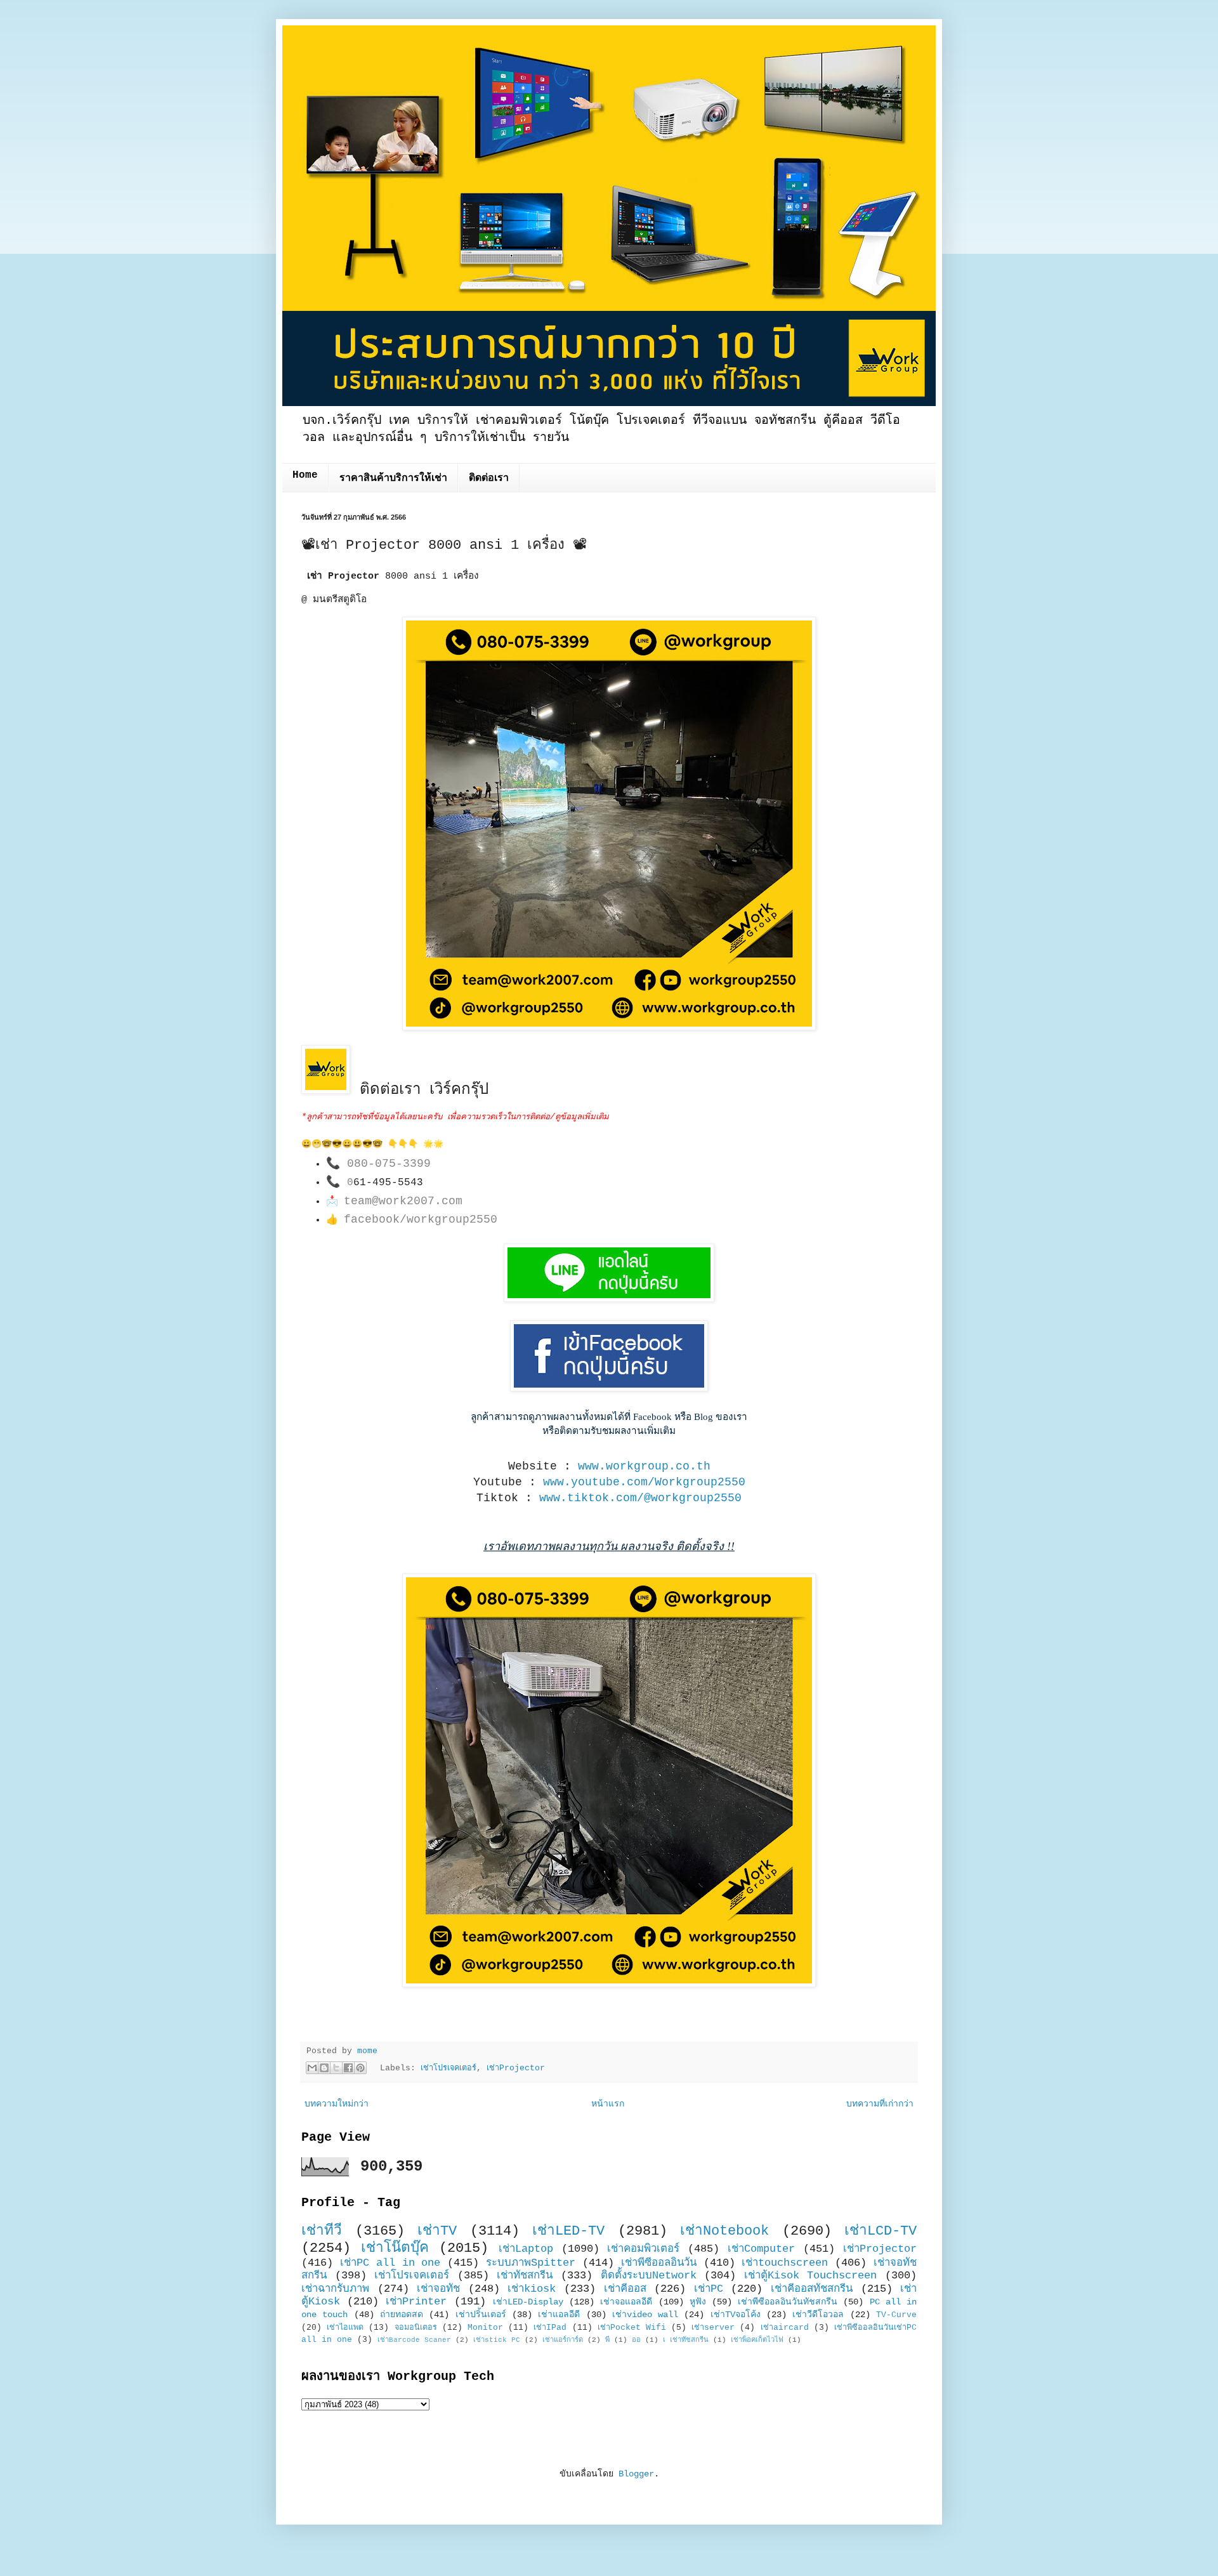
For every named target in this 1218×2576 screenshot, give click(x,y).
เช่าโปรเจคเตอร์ (449, 2068)
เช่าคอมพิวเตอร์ (643, 2249)
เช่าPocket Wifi (632, 2328)
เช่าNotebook (724, 2231)
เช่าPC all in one (390, 2263)
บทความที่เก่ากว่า (880, 2104)
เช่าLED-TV (568, 2231)
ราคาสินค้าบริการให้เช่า (393, 478)
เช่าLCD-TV (881, 2231)
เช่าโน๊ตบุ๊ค (395, 2248)
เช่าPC (709, 2289)
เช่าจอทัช (438, 2289)
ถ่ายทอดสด (402, 2315)
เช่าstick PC (497, 2340)
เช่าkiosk (532, 2289)
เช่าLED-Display (528, 2302)
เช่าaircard (785, 2328)
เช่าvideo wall (645, 2315)
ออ (636, 2340)
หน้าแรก (608, 2104)
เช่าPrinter (416, 2302)
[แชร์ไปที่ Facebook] (348, 2068)
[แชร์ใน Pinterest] (360, 2068)
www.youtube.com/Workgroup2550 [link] (644, 1482)
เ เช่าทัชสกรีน (686, 2340)
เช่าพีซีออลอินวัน (659, 2263)
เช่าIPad (550, 2328)
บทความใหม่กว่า (337, 2104)
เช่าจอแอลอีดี (626, 2302)
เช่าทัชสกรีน (525, 2276)
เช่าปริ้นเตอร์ (481, 2315)
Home (305, 475)
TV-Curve (896, 2315)
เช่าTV (437, 2231)
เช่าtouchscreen (785, 2263)
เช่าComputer (761, 2249)
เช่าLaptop (526, 2249)
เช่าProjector (516, 2068)
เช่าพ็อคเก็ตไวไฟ (757, 2340)
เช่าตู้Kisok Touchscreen (811, 2276)
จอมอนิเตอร (416, 2328)
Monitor (485, 2328)
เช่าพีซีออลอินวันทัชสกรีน (788, 2302)
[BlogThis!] (324, 2068)
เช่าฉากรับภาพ (335, 2289)
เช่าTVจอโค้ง (736, 2315)
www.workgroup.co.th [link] (644, 1466)
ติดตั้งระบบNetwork (649, 2276)
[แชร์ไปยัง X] (336, 2068)
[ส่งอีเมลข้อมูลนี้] (312, 2068)
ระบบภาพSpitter (531, 2263)
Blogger (636, 2474)
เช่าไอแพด (345, 2328)
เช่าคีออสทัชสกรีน (812, 2289)
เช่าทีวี (322, 2231)
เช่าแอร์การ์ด (563, 2340)
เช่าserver (713, 2328)
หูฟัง (698, 2302)
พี (607, 2340)
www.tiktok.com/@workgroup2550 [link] (640, 1498)
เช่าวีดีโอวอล (818, 2315)
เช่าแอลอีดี (559, 2315)
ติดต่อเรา (489, 478)
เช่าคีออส (625, 2289)
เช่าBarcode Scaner (414, 2340)
